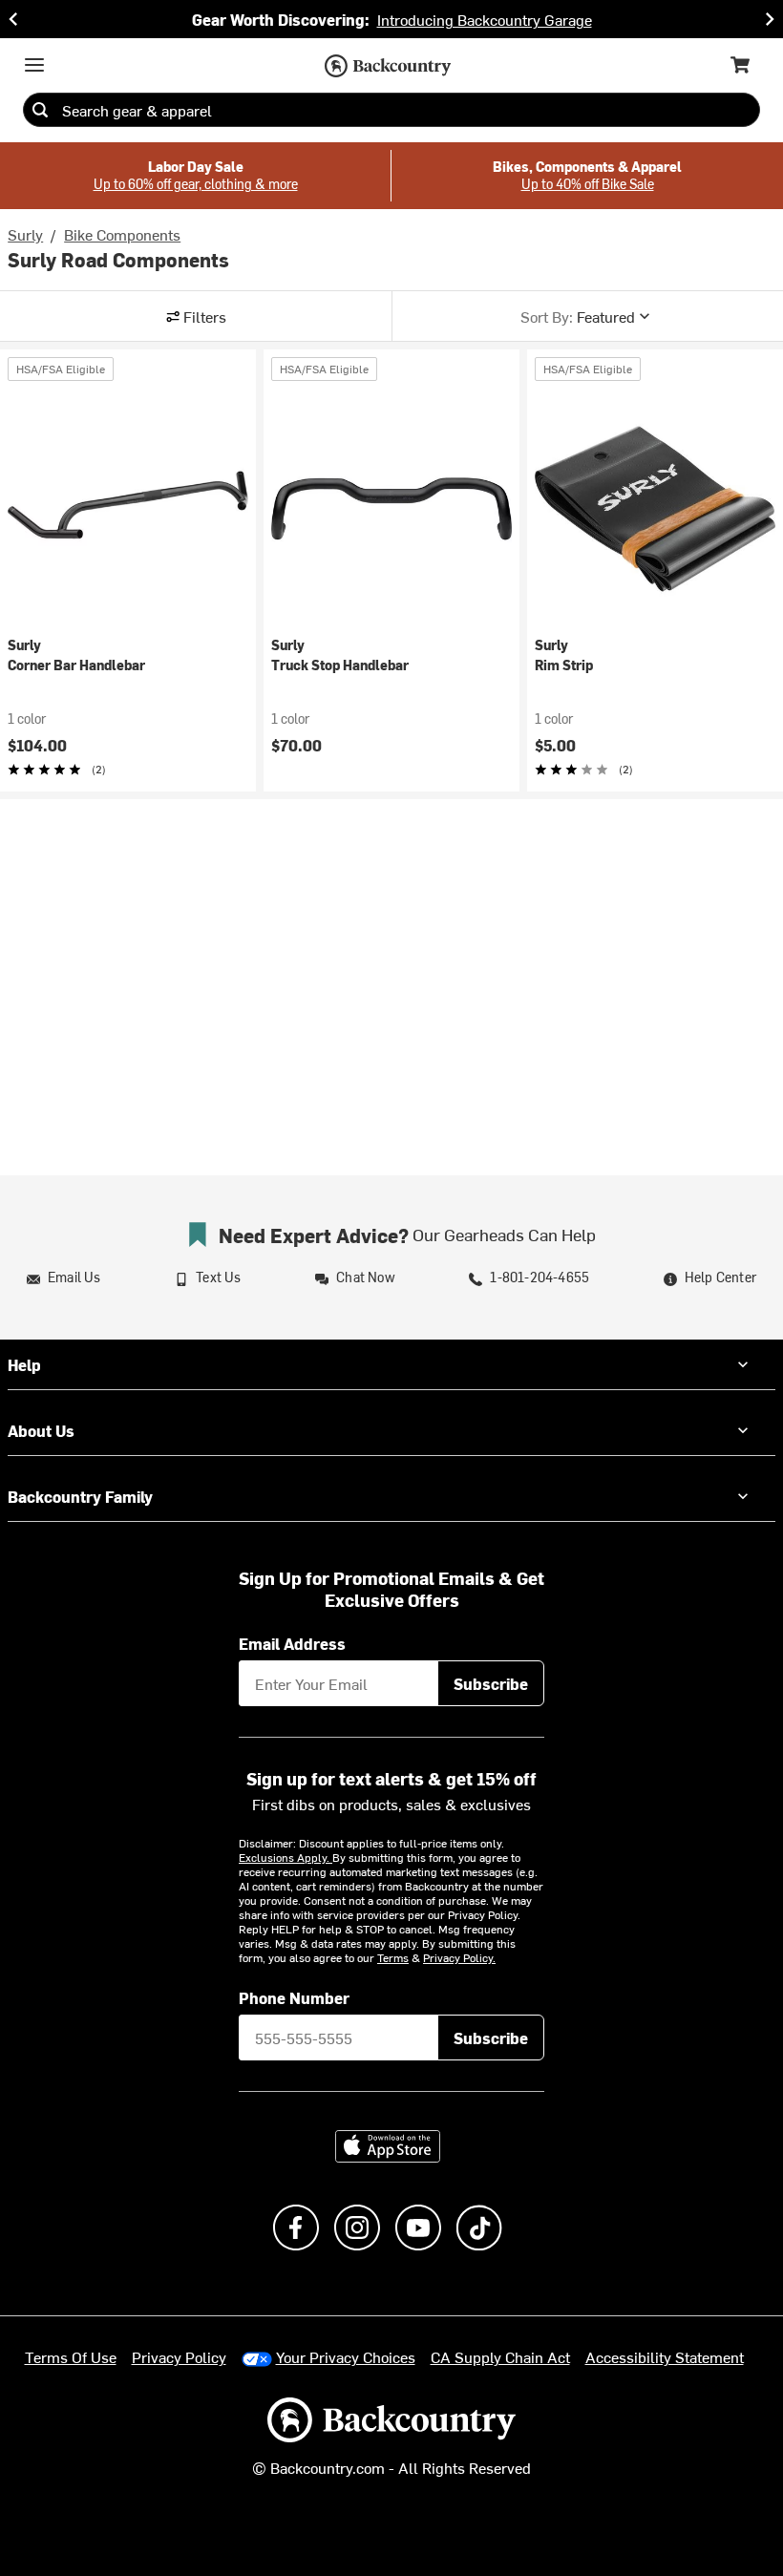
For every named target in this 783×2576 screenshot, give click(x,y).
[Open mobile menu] (34, 65)
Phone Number (294, 1997)
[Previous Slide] (13, 19)
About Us (41, 1430)
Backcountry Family (80, 1496)
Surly (25, 234)
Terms (393, 1957)
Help (24, 1364)
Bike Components (122, 234)
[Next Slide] (770, 19)
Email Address (292, 1643)
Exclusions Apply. (286, 1857)
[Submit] (40, 110)
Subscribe (491, 1683)
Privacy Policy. (459, 1957)
